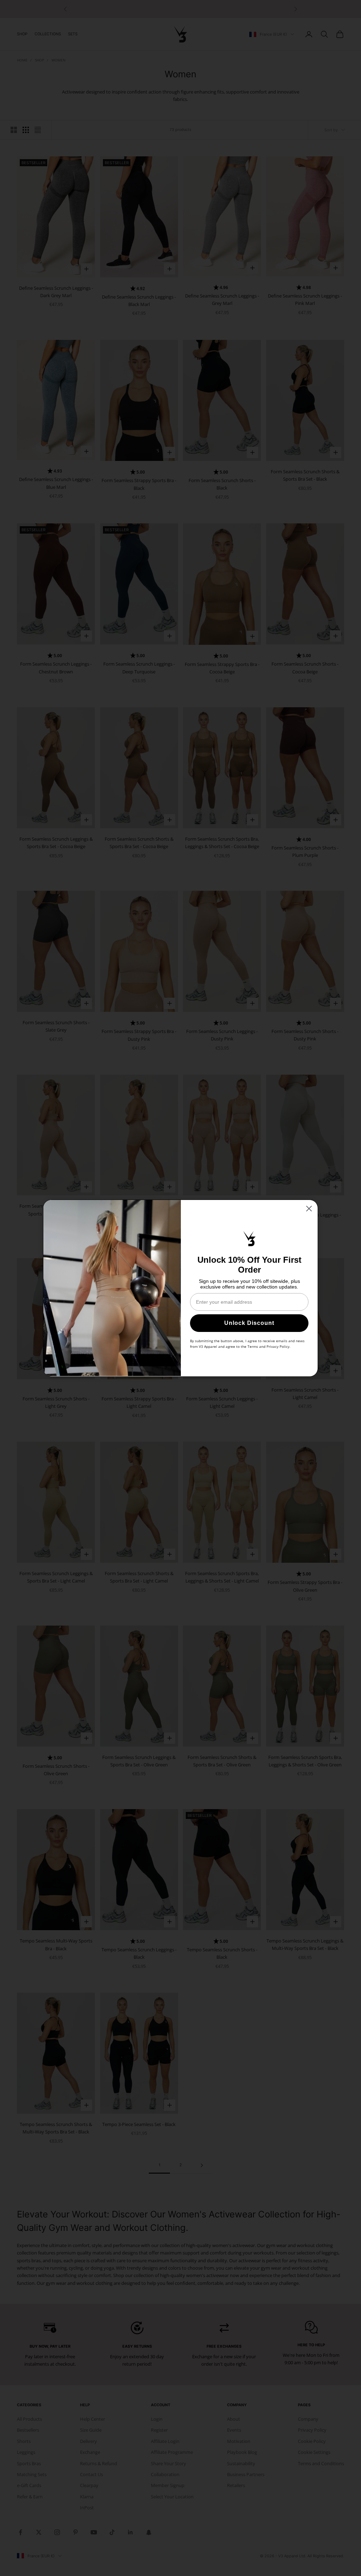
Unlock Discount (249, 1323)
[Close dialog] (309, 1209)
